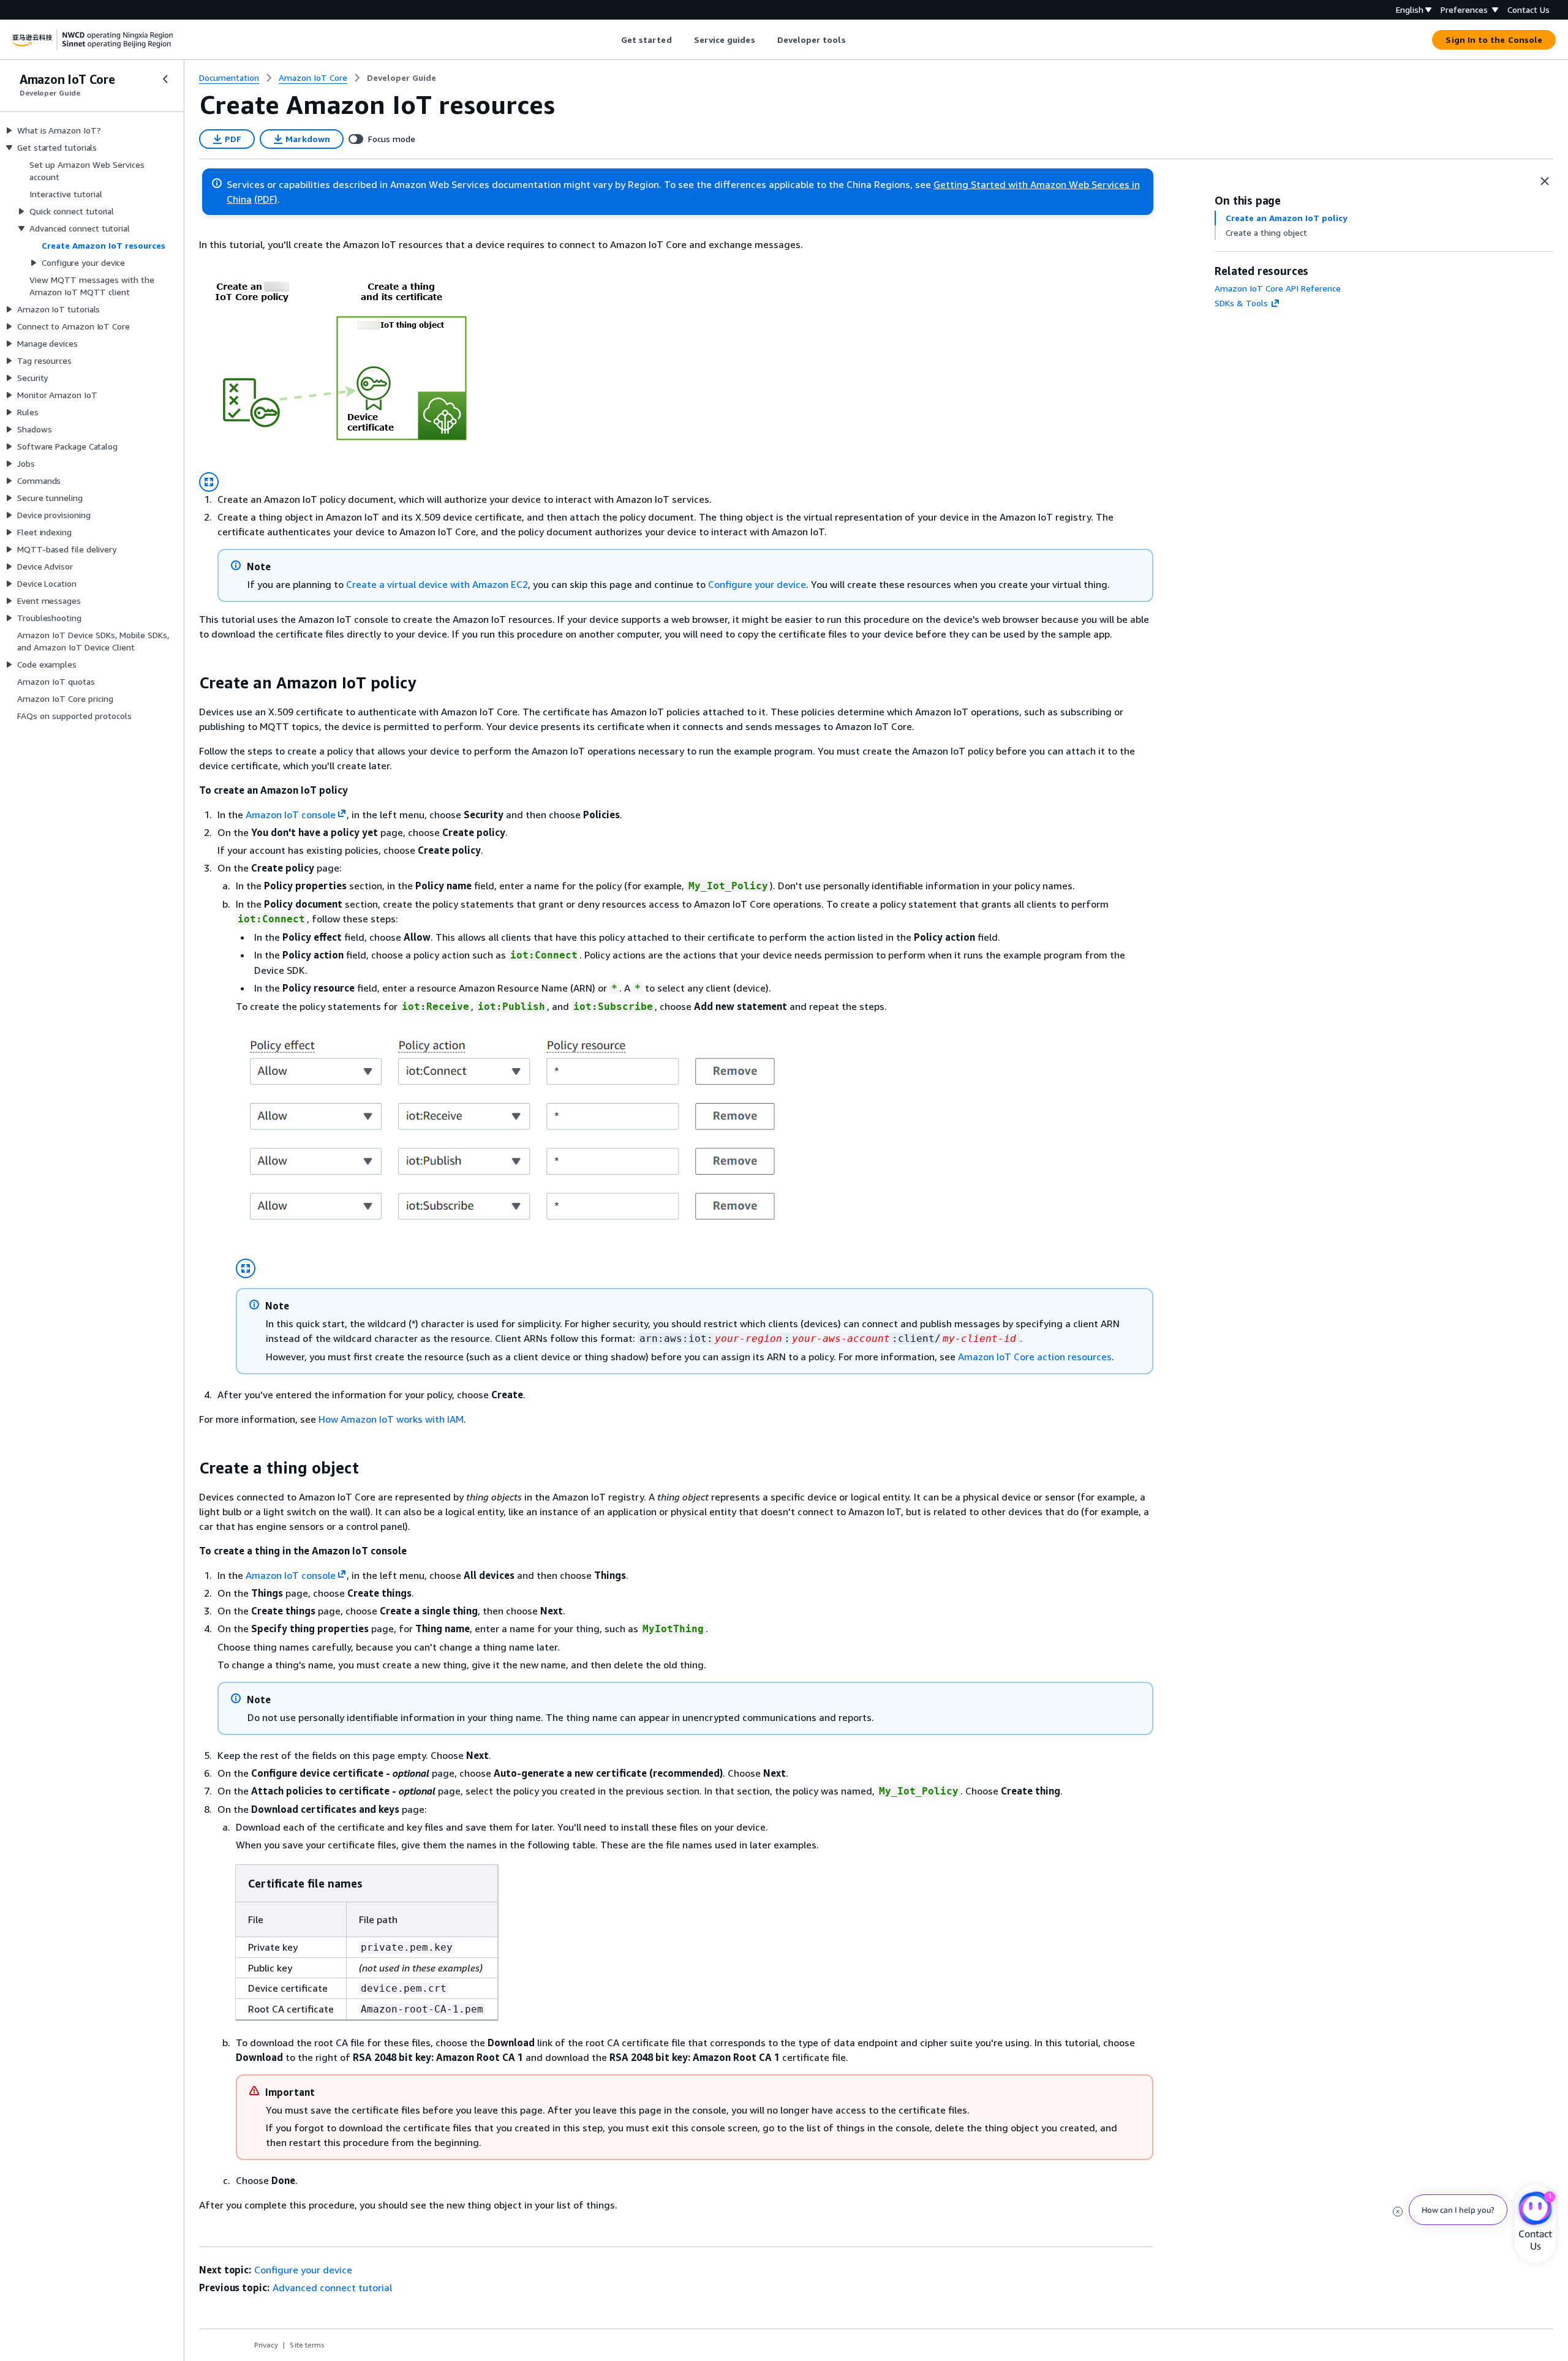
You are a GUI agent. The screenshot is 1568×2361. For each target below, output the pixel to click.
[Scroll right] (855, 40)
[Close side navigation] (165, 79)
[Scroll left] (612, 40)
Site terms (307, 2345)
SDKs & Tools (1241, 303)
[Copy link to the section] (189, 683)
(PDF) (266, 199)
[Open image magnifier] (209, 482)
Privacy (266, 2345)
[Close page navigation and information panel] (1545, 181)
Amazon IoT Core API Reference (1278, 288)
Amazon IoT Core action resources (1035, 1357)
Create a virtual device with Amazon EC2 (437, 584)
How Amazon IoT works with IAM (391, 1419)
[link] (401, 78)
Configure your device (757, 584)
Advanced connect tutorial (332, 2288)
